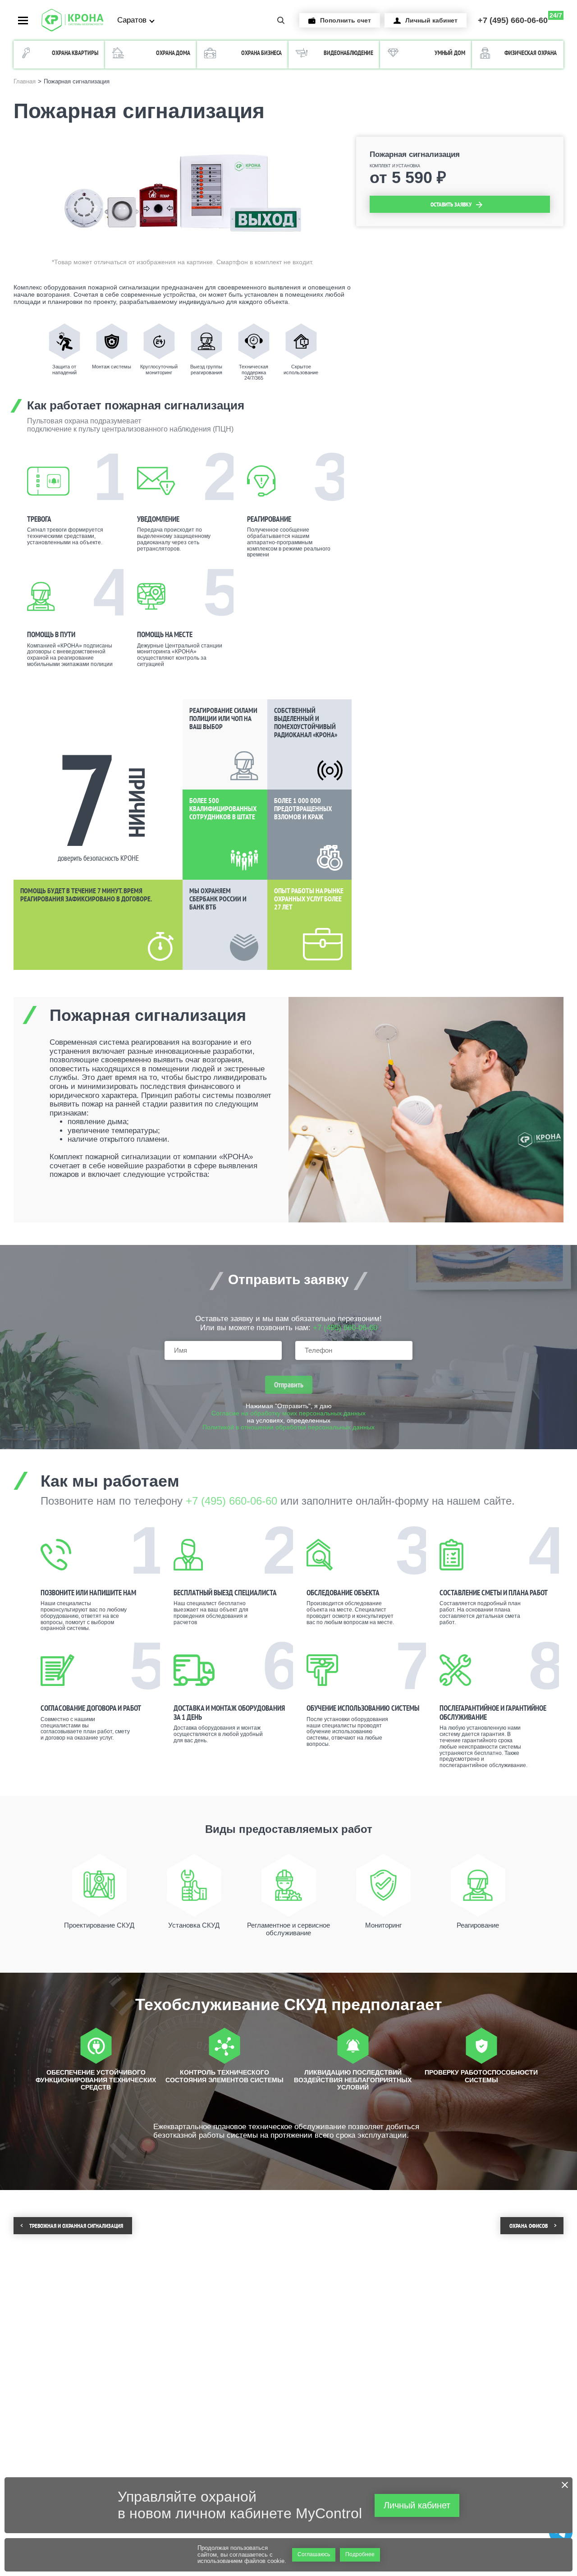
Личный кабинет (431, 20)
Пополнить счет (346, 20)
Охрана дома (173, 53)
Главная (25, 82)
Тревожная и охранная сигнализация (76, 2226)
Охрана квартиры (75, 53)
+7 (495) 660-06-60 (520, 18)
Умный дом (450, 53)
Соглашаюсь (314, 2554)
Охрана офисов (529, 2226)
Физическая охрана (531, 53)
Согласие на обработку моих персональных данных (288, 1413)
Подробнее (360, 2554)
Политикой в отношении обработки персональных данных (288, 1427)
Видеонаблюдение (348, 53)
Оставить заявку (451, 204)
